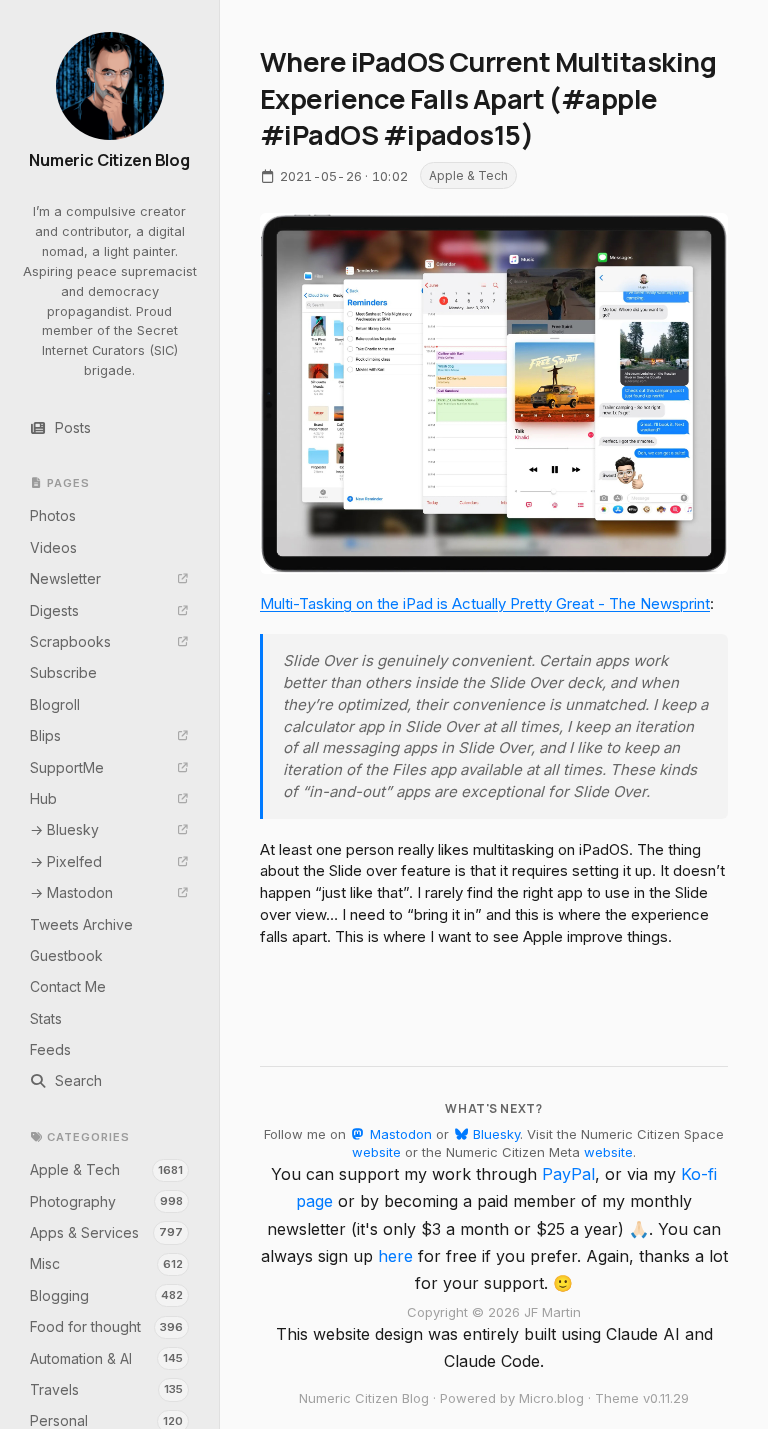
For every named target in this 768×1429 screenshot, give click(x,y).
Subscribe (63, 672)
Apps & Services (107, 1232)
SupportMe (67, 767)
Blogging (107, 1295)
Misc (107, 1263)
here (395, 1256)
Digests (54, 610)
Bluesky (494, 1134)
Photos (53, 515)
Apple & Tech (107, 1169)
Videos (53, 547)
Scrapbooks (70, 641)
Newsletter (65, 578)
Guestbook (66, 955)
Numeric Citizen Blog (109, 160)
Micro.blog (551, 1398)
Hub (43, 798)
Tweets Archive (81, 924)
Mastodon (399, 1134)
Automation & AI (107, 1358)
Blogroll (55, 704)
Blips (45, 735)
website (376, 1152)
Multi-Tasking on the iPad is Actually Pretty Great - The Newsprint (485, 603)
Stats (46, 1018)
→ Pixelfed (66, 861)
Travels (107, 1389)
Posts (73, 427)
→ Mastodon (71, 892)
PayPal (568, 1174)
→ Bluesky (64, 829)
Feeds (50, 1049)
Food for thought (107, 1326)
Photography (107, 1201)
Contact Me (68, 986)
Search (78, 1080)
